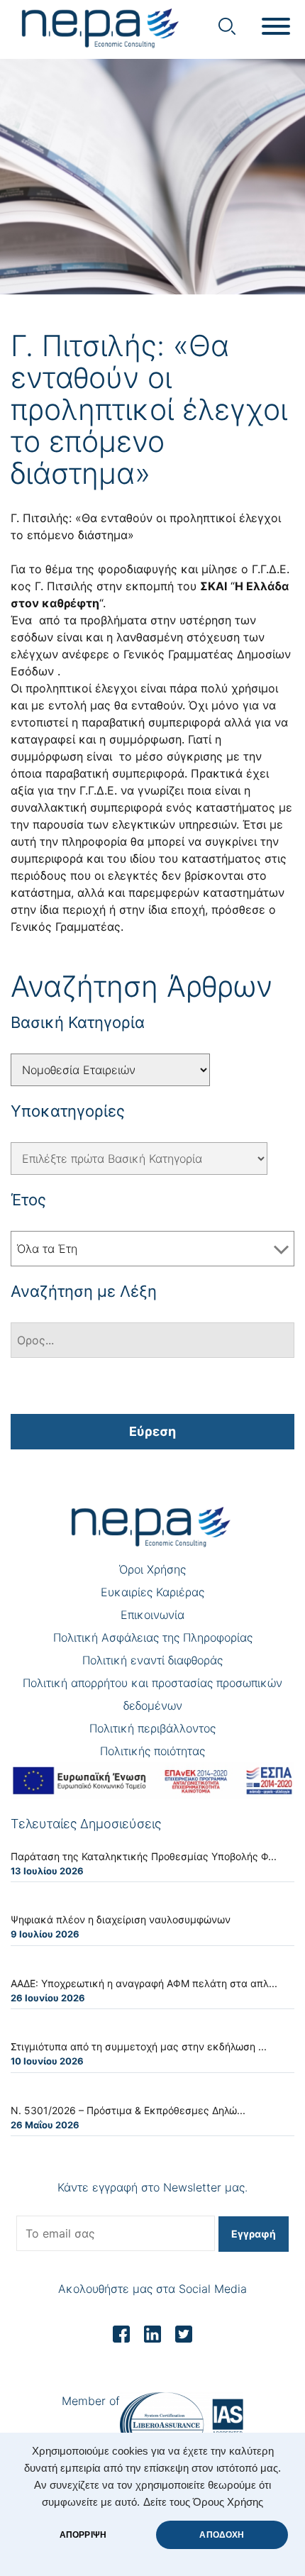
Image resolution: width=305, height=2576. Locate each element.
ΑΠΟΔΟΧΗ (222, 2535)
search (227, 26)
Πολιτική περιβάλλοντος (152, 1728)
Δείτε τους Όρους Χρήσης (203, 2502)
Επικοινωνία (152, 1615)
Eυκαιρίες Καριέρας (152, 1592)
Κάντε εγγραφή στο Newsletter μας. (152, 2187)
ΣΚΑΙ (213, 586)
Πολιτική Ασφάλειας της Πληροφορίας (153, 1637)
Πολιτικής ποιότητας (152, 1751)
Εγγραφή (254, 2234)
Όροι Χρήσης (152, 1569)
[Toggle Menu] (276, 26)
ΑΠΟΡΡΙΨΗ (83, 2535)
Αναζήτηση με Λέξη (84, 1291)
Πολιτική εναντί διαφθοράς (152, 1660)
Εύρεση (152, 1431)
